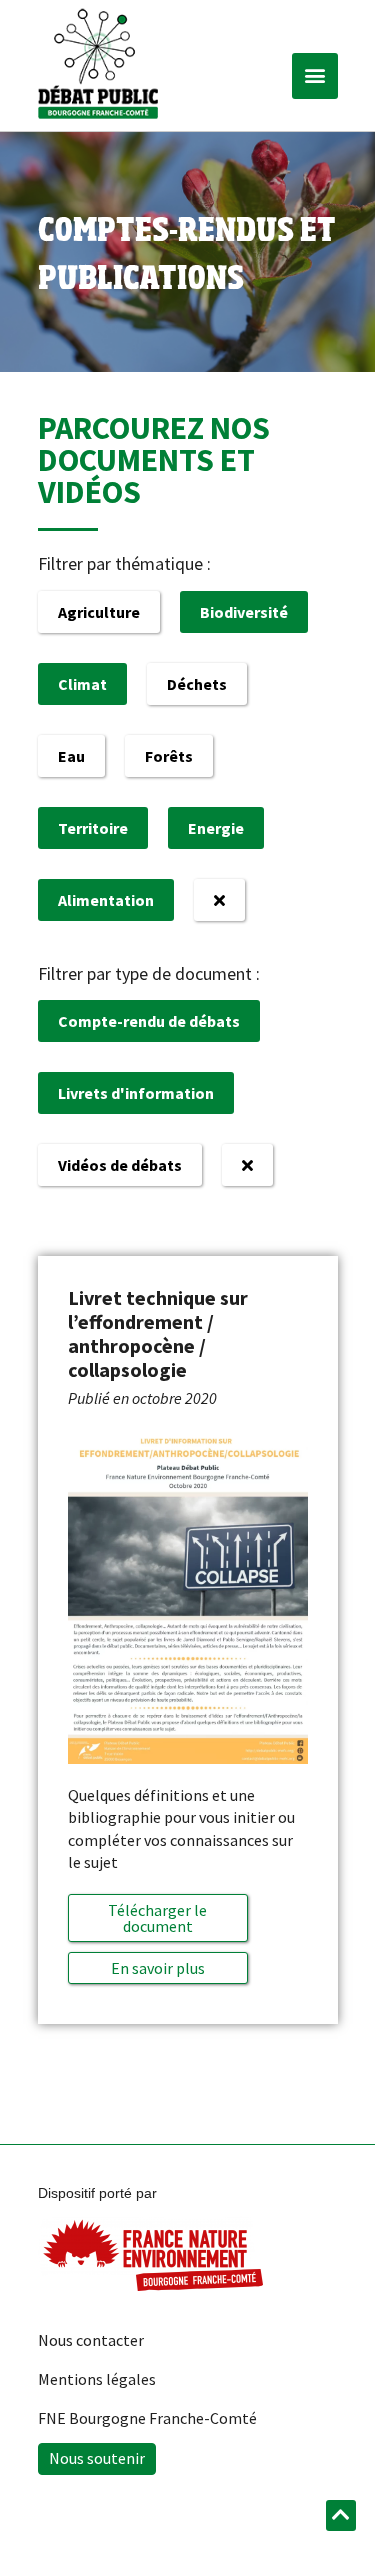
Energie (216, 828)
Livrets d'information (136, 1093)
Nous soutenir (97, 2458)
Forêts (169, 756)
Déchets (197, 684)
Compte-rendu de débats (149, 1021)
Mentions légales (97, 2379)
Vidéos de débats (120, 1165)
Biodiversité (244, 612)
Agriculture (99, 612)
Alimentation (106, 900)
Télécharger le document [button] (157, 1918)
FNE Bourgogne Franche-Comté (147, 2418)
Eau (71, 756)
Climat (82, 684)
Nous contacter (91, 2340)
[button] (315, 76)
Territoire (93, 828)
